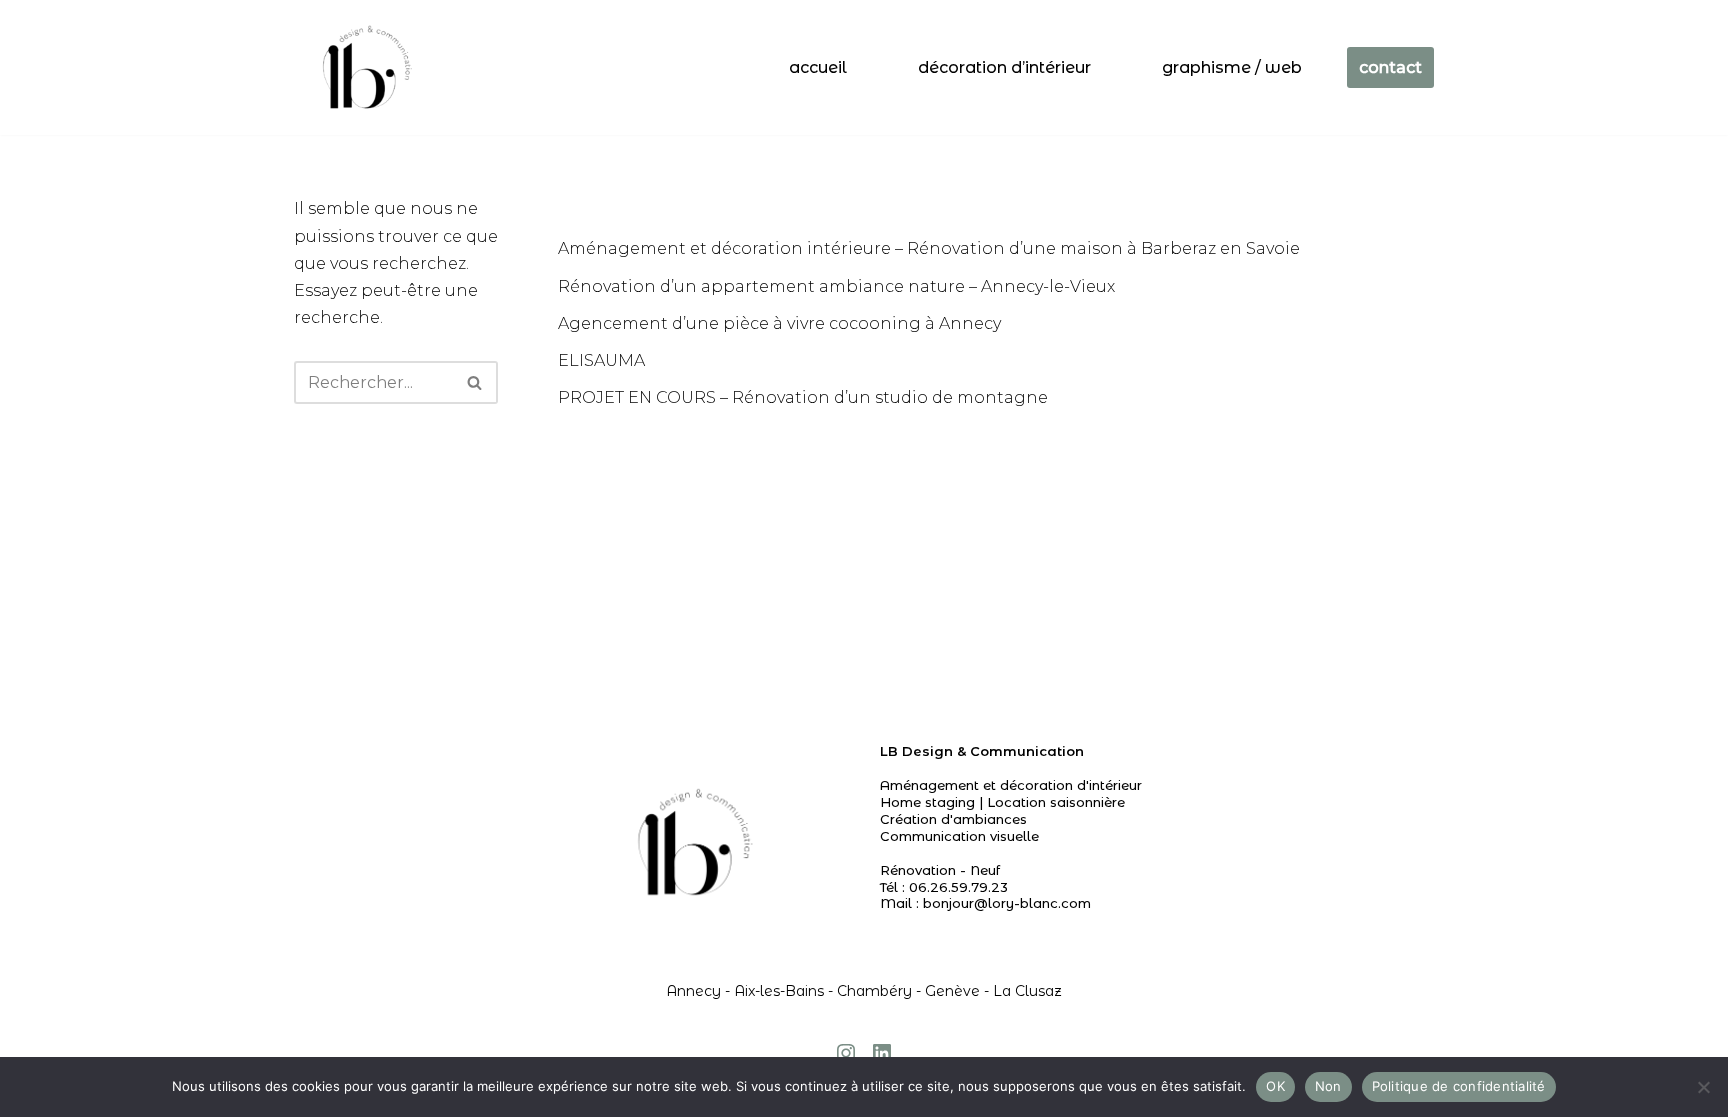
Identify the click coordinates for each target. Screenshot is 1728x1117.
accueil (818, 67)
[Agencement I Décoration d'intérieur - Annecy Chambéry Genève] (363, 67)
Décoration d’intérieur (1004, 67)
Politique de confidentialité (1459, 1086)
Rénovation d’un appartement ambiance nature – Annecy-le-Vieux (836, 286)
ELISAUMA (601, 360)
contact (1390, 67)
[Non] (1703, 1087)
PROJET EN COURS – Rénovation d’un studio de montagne (803, 397)
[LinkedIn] (882, 1053)
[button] (474, 382)
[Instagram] (846, 1053)
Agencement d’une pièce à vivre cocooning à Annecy (779, 323)
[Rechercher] (475, 382)
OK (1275, 1086)
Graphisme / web (1232, 67)
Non (1328, 1086)
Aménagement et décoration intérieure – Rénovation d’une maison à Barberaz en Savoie (929, 248)
